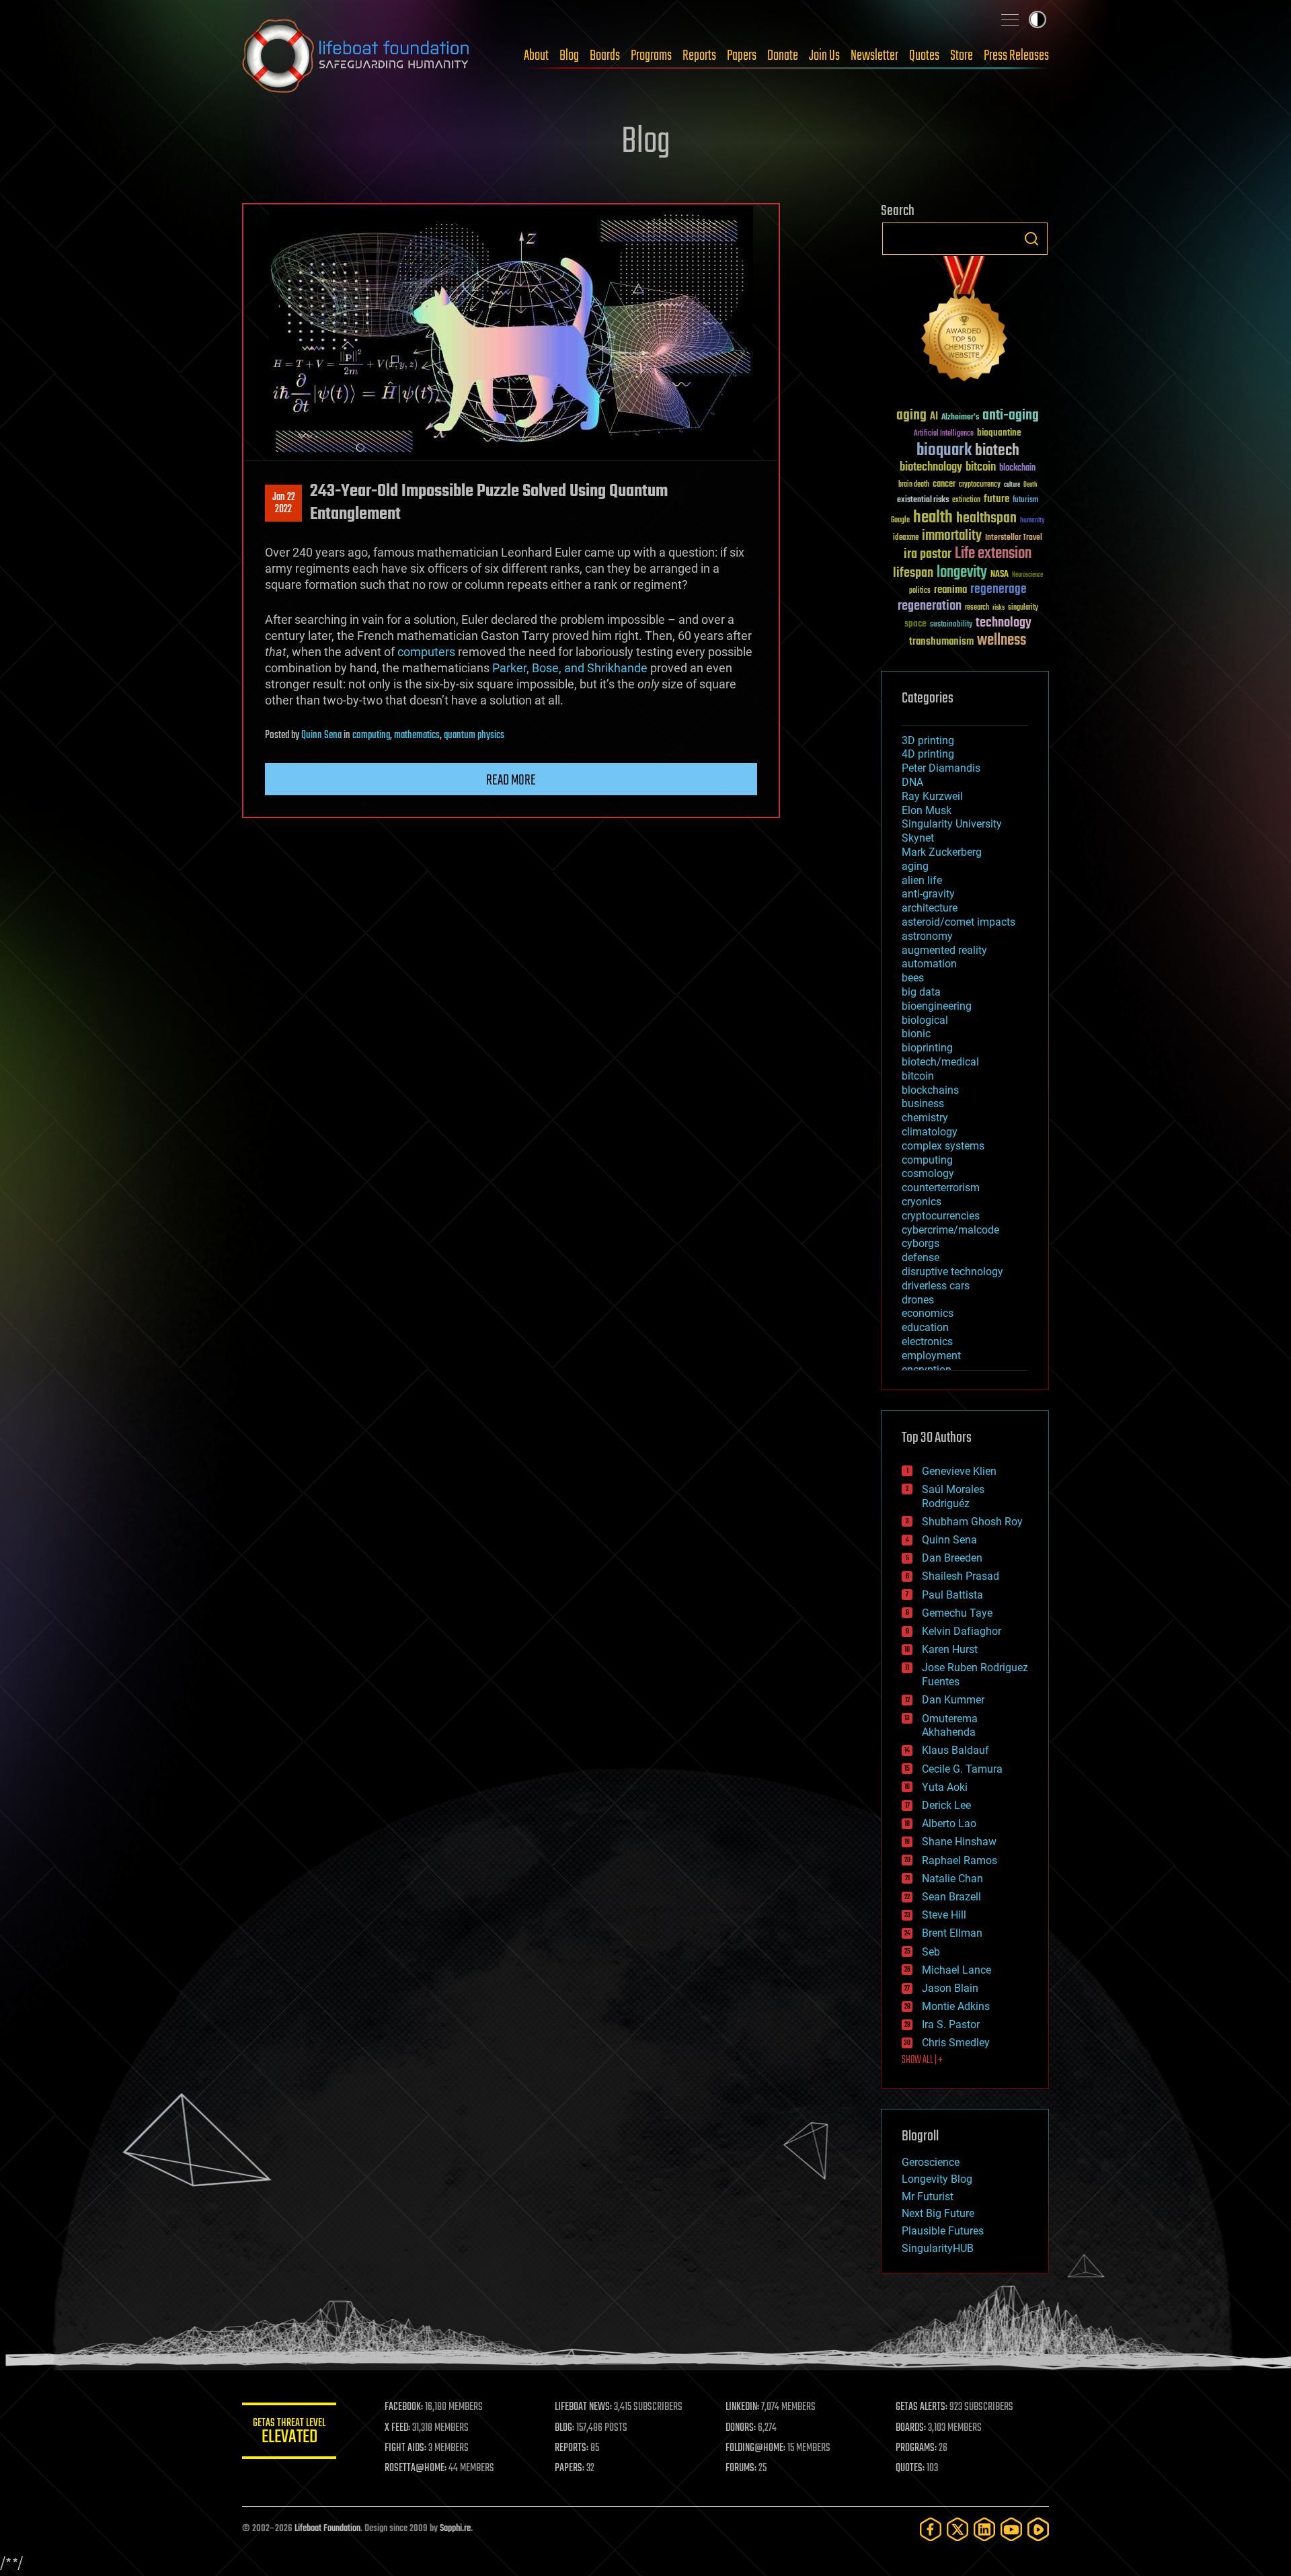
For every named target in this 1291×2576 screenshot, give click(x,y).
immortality (952, 536)
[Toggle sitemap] (1010, 19)
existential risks (923, 500)
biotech (997, 451)
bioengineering (937, 1006)
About (536, 56)
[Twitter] (957, 2529)
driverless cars (936, 1286)
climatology (930, 1132)
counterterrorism (941, 1188)
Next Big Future (938, 2213)
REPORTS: (572, 2448)
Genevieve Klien (959, 1471)
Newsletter (874, 56)
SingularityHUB (938, 2248)
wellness (1002, 641)
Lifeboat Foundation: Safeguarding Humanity (356, 56)
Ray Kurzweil (932, 796)
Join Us (824, 56)
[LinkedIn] (984, 2529)
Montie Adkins (956, 2006)
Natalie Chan (952, 1879)
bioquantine (999, 433)
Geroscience (931, 2162)
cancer (944, 485)
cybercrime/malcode (950, 1230)
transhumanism (941, 642)
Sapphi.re (455, 2529)
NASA (1000, 575)
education (925, 1327)
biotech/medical (940, 1062)
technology (1004, 623)
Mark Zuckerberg (942, 852)
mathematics (417, 735)
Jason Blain (950, 1988)
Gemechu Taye (957, 1613)
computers (426, 652)
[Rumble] (1038, 2529)
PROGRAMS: (916, 2448)
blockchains (930, 1090)
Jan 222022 (284, 504)
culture (1012, 485)
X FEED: (397, 2428)
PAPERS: (570, 2468)
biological (925, 1020)
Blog (569, 56)
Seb (931, 1952)
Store (962, 56)
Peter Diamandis (941, 768)
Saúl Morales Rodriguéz (953, 1496)
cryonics (922, 1202)
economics (928, 1313)
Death (1030, 485)
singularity (1023, 608)
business (923, 1103)
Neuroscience (1027, 576)
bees (913, 978)
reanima (950, 590)
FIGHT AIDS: (405, 2448)
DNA (912, 782)
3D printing (928, 740)
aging (911, 416)
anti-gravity (928, 894)
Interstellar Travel (1014, 538)
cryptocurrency (980, 485)
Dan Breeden (952, 1558)
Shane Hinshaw (959, 1842)
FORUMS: (741, 2468)
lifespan (913, 573)
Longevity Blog (937, 2179)
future (996, 499)
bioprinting (927, 1048)
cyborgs (921, 1243)
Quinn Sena (321, 735)
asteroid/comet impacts (959, 922)
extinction (966, 500)
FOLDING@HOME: (755, 2448)
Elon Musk (927, 810)
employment (931, 1356)
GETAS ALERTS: (922, 2407)
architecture (930, 908)
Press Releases (1016, 56)
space (915, 623)
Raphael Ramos (960, 1860)
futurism (1025, 501)
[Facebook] (931, 2529)
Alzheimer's (960, 418)
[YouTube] (1011, 2529)
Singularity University (952, 824)
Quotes (924, 56)
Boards (605, 56)
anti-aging (1011, 416)
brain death (914, 485)
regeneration (930, 606)
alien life (922, 880)
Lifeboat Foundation (327, 2529)
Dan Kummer (953, 1700)
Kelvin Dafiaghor (962, 1631)
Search (1031, 239)
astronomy (927, 936)
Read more (511, 780)
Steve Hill (944, 1915)
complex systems (943, 1146)
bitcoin (981, 468)
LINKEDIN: (742, 2407)
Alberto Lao (949, 1823)
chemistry (925, 1118)
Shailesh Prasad (961, 1576)
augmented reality (944, 950)
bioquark (944, 451)
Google (900, 521)
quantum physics (474, 735)
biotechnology (931, 468)
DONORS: (741, 2428)
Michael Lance (956, 1970)
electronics (927, 1341)
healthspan (986, 519)
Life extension (993, 554)
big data (921, 992)
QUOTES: (910, 2468)
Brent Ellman (952, 1933)
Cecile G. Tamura (962, 1769)
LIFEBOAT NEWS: (583, 2407)
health (933, 518)
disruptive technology (952, 1272)
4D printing (928, 754)
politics (920, 591)
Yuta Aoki (945, 1787)
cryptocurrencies (941, 1216)
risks (999, 608)
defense (921, 1257)
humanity (1032, 521)
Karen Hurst (950, 1649)
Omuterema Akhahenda (950, 1726)
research (977, 608)
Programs (651, 56)
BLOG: (564, 2428)
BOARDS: (911, 2428)
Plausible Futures (943, 2231)
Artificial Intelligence (944, 434)
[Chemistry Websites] (965, 322)
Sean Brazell (951, 1897)
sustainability (951, 625)
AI (934, 417)
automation (929, 964)
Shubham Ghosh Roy (972, 1522)
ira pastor (928, 554)
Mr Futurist (928, 2197)
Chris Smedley (956, 2043)
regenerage (999, 590)
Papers (742, 56)
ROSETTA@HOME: (416, 2468)
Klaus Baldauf (955, 1750)
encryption (927, 1370)
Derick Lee (946, 1805)
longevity (962, 573)
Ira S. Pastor (951, 2024)
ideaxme (906, 538)
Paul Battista (952, 1595)
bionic (916, 1034)
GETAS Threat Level (289, 2433)
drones (918, 1300)
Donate (783, 56)
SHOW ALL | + (922, 2060)
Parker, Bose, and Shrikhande (570, 668)
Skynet (918, 838)
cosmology (928, 1173)
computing (371, 735)
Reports (699, 56)
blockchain (1017, 469)
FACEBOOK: (404, 2407)
